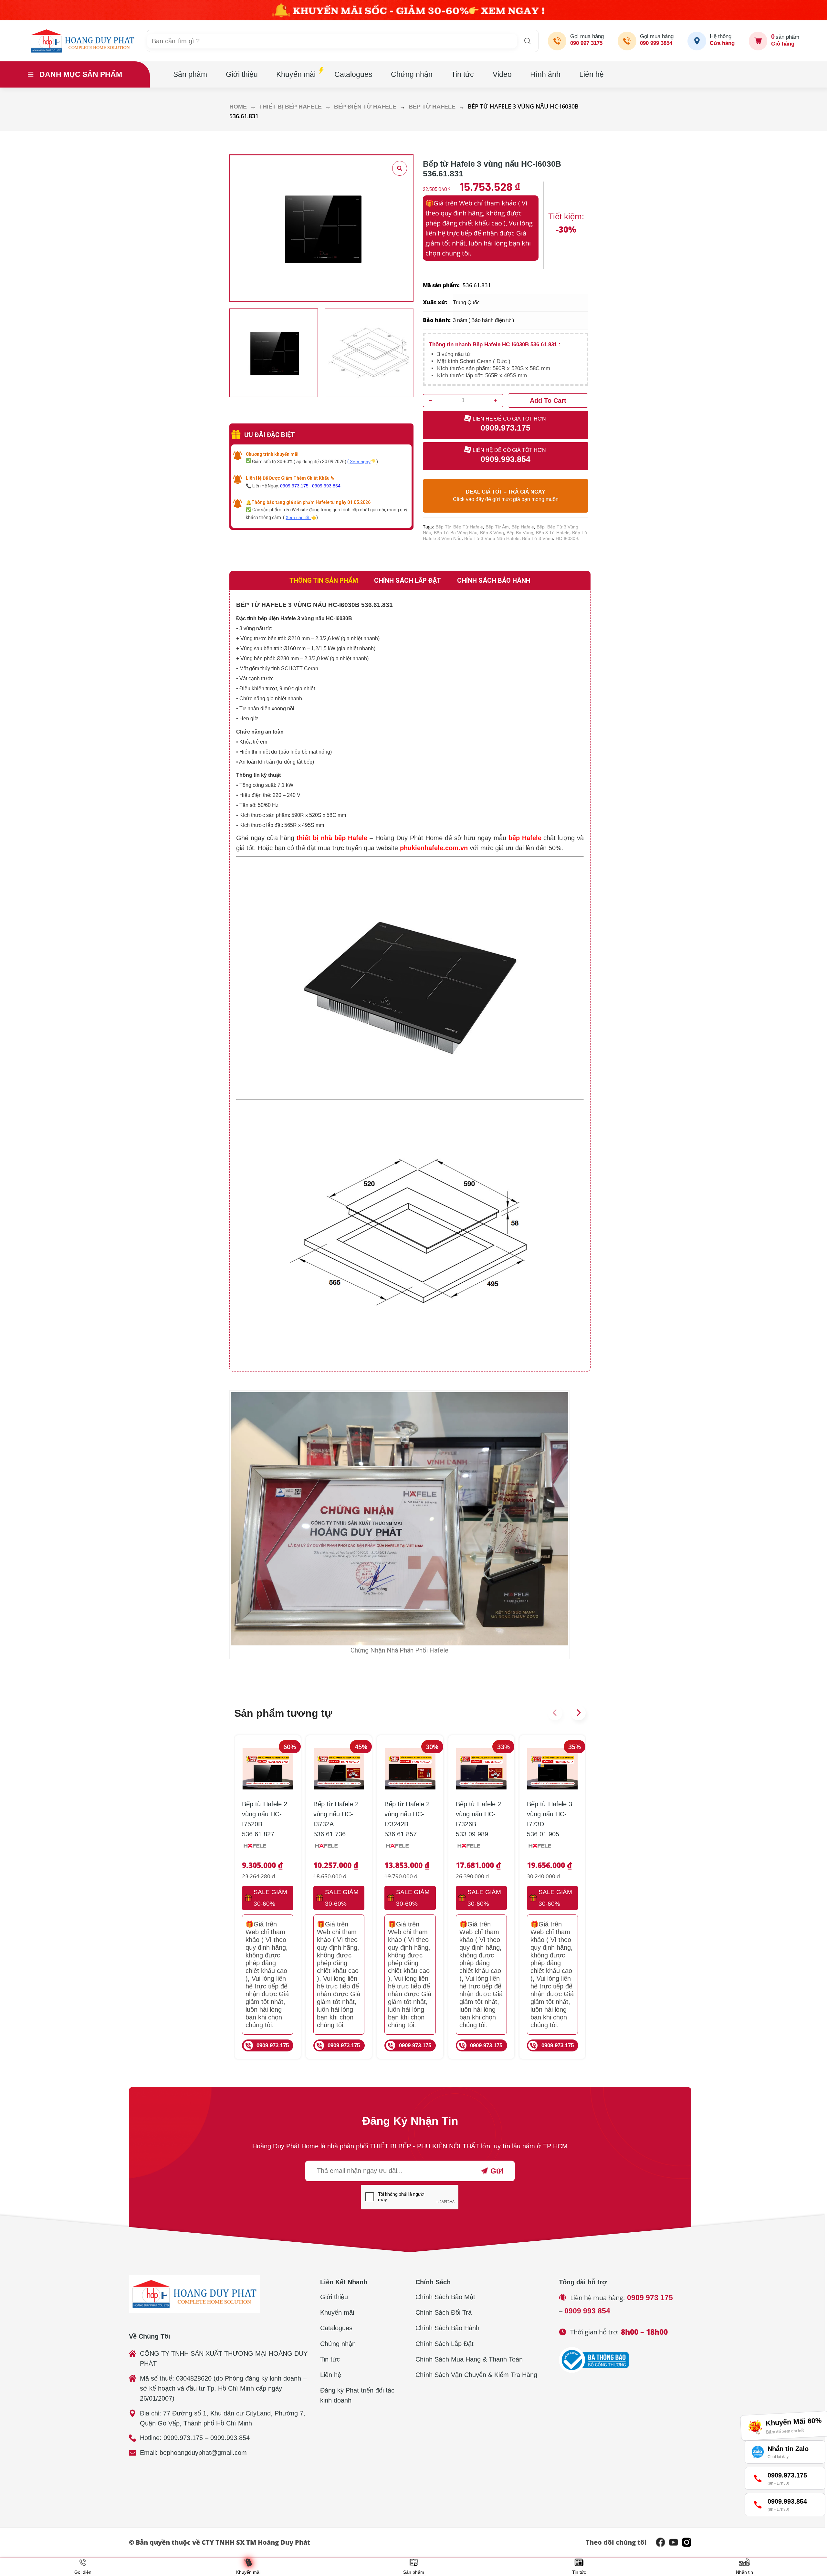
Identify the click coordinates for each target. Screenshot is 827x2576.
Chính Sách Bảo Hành (447, 2328)
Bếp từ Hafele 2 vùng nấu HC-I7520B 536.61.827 (265, 1819)
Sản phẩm (190, 74)
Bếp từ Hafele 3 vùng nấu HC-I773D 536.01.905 (550, 1819)
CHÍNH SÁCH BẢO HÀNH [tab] (494, 580)
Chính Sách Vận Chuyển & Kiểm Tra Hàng (476, 2375)
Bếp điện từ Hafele (365, 106)
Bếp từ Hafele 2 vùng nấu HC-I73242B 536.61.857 (407, 1819)
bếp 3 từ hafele (553, 533)
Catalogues (353, 74)
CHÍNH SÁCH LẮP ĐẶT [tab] (408, 580)
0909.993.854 (326, 486)
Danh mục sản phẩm (81, 74)
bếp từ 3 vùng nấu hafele (492, 538)
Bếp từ (443, 527)
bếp (541, 527)
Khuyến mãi (296, 74)
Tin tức (463, 74)
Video (502, 74)
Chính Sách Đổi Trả (444, 2312)
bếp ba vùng (520, 533)
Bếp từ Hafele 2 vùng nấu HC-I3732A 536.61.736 (336, 1819)
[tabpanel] (410, 981)
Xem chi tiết (298, 517)
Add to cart (548, 401)
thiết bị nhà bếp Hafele (332, 838)
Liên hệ (591, 74)
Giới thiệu (242, 74)
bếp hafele (523, 527)
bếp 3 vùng (492, 533)
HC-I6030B (567, 538)
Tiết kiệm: (566, 216)
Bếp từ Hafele (432, 106)
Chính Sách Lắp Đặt (445, 2344)
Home (238, 106)
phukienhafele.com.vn (434, 848)
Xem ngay (360, 462)
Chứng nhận (412, 74)
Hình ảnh (545, 74)
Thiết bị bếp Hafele (290, 106)
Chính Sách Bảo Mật (445, 2297)
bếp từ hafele (468, 527)
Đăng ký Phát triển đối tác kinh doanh (357, 2395)
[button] (555, 1713)
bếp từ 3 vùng (538, 538)
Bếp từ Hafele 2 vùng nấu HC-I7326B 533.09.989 (478, 1819)
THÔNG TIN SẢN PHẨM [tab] (324, 580)
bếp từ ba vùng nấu (456, 533)
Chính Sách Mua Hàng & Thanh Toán (469, 2359)
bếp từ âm (497, 527)
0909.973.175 (294, 486)
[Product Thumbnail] (400, 168)
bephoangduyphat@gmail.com (203, 2453)
